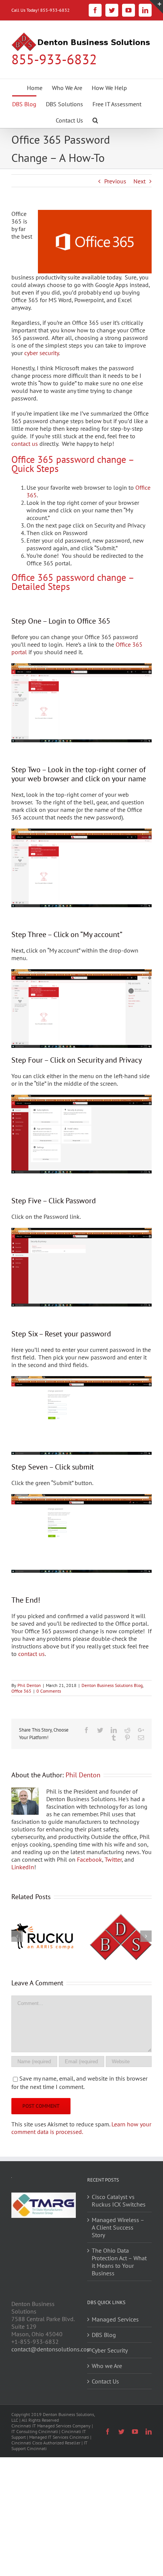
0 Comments (49, 1691)
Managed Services (115, 2319)
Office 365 (21, 1691)
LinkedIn (23, 1867)
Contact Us (105, 2381)
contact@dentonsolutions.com (52, 2349)
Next (139, 181)
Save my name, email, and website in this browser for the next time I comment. (79, 2083)
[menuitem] (35, 87)
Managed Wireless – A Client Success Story (118, 2227)
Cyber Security (110, 2350)
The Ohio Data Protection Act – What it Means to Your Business (119, 2262)
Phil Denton (29, 1685)
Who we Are (107, 2366)
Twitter (113, 1859)
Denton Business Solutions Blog (112, 1685)
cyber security (42, 353)
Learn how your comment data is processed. (81, 2128)
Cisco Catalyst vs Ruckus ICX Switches (119, 2200)
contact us (25, 444)
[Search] (95, 120)
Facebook (89, 1859)
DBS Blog (104, 2335)
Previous (115, 181)
